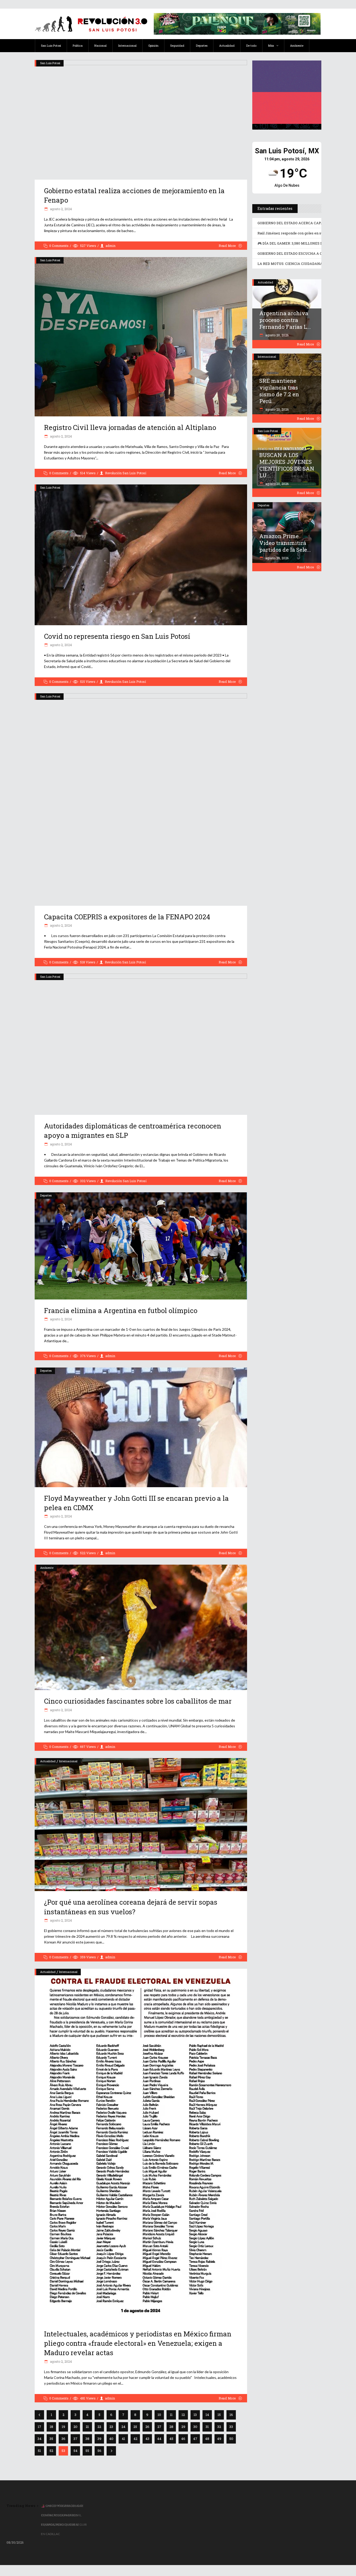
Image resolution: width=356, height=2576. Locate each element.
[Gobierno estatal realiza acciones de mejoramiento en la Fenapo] (141, 120)
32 (219, 2427)
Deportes (46, 1195)
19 (63, 2427)
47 (195, 2439)
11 (171, 2415)
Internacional (68, 1761)
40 (111, 2439)
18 (51, 2427)
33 (231, 2427)
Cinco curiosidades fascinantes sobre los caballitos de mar (138, 1701)
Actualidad (48, 1761)
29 (183, 2427)
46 (183, 2439)
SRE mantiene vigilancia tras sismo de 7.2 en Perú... (279, 391)
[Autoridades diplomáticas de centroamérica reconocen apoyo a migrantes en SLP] (141, 1044)
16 (231, 2415)
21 (87, 2427)
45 (171, 2439)
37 (75, 2439)
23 (111, 2427)
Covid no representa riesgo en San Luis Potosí (117, 636)
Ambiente (47, 1568)
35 (51, 2439)
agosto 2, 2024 (61, 209)
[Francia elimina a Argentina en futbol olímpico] (141, 1246)
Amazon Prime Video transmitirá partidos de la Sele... (285, 543)
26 (147, 2427)
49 (219, 2439)
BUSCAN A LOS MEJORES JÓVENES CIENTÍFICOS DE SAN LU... (287, 465)
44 (159, 2439)
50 (231, 2439)
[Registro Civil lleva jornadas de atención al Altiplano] (141, 337)
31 (207, 2427)
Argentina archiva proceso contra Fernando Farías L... (285, 320)
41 (123, 2439)
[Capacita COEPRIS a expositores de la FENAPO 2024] (141, 800)
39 (99, 2439)
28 (171, 2427)
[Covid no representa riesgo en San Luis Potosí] (141, 555)
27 (159, 2427)
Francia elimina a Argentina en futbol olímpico (121, 1310)
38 (87, 2439)
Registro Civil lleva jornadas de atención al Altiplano (130, 427)
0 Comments (59, 246)
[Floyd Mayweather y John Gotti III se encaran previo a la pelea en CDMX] (141, 1427)
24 (123, 2427)
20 (75, 2427)
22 (99, 2427)
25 (135, 2427)
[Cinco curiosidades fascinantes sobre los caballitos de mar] (141, 1627)
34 (39, 2439)
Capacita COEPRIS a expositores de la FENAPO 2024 (127, 917)
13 (195, 2415)
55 (87, 2451)
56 (99, 2451)
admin (111, 246)
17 (39, 2427)
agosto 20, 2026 (277, 335)
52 (51, 2451)
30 (195, 2427)
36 (63, 2439)
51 (39, 2451)
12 (183, 2415)
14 (207, 2415)
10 (159, 2415)
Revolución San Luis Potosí (126, 473)
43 (147, 2439)
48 (207, 2439)
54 (75, 2451)
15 (219, 2415)
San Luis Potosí (50, 63)
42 (135, 2439)
